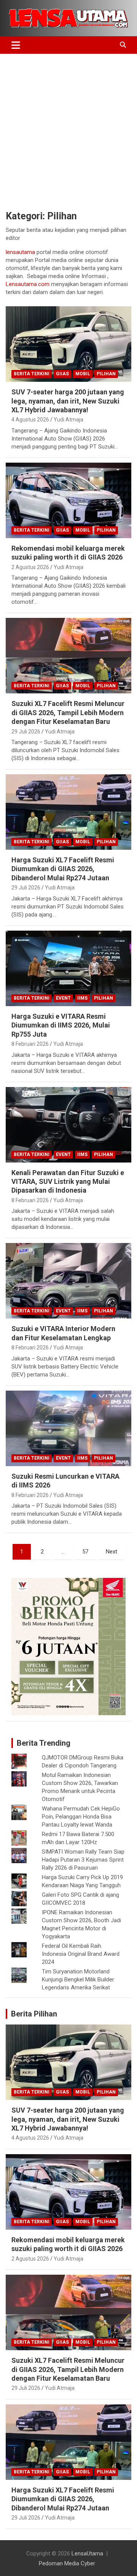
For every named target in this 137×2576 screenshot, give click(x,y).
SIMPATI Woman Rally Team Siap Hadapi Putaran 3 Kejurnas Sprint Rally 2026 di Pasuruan (83, 1860)
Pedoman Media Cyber (67, 2563)
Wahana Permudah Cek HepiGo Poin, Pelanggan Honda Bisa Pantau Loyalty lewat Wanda (81, 1817)
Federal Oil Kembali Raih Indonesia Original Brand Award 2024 (81, 1954)
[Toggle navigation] (16, 45)
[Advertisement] (68, 126)
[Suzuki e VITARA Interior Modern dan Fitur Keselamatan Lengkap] (68, 1281)
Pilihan (106, 374)
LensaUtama (87, 2553)
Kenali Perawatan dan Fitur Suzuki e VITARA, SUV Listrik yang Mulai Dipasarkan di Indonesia (68, 1182)
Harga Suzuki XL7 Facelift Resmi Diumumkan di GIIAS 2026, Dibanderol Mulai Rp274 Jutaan (63, 869)
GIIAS (62, 374)
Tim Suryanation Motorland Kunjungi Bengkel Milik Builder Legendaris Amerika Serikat (78, 1979)
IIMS (82, 998)
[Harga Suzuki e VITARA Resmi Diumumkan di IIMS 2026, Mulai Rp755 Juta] (68, 968)
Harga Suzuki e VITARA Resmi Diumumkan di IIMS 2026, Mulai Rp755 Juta (61, 1025)
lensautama (20, 252)
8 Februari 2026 (30, 1044)
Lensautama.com (28, 284)
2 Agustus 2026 (30, 567)
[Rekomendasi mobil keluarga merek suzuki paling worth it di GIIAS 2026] (68, 500)
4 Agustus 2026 (30, 420)
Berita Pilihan (34, 2014)
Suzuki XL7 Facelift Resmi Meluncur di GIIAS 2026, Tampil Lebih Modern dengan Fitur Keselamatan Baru (68, 712)
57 (85, 1552)
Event (63, 998)
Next (112, 1552)
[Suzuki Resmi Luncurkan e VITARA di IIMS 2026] (68, 1428)
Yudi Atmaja (68, 420)
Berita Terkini (32, 374)
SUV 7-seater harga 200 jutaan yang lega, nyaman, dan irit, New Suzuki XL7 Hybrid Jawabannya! (68, 401)
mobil (83, 374)
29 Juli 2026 (26, 732)
